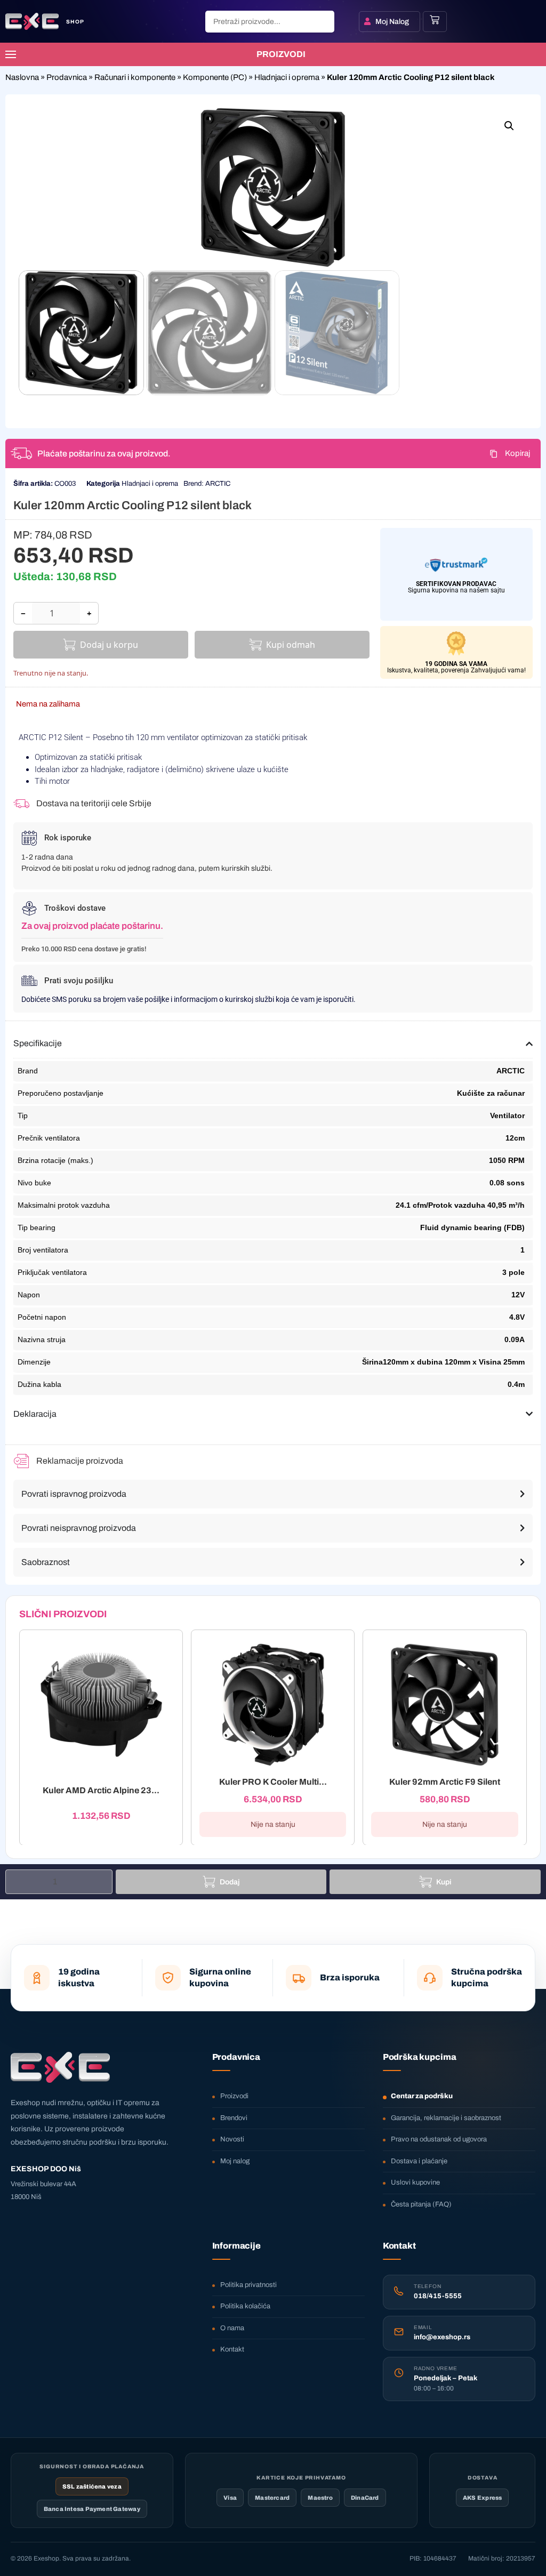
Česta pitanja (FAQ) (421, 2204)
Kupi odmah (291, 645)
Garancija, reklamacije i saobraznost (446, 2118)
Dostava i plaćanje (419, 2161)
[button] (509, 126)
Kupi (444, 1882)
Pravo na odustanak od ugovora (439, 2139)
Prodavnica (67, 77)
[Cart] (435, 20)
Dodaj (230, 1882)
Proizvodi (234, 2096)
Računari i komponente (135, 77)
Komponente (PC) (215, 77)
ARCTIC (218, 484)
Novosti (232, 2139)
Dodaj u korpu (109, 645)
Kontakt (232, 2349)
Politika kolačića (245, 2306)
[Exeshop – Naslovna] (60, 2067)
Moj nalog (235, 2161)
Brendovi (234, 2118)
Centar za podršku (422, 2096)
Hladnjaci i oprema (287, 77)
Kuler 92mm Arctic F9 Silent (445, 1782)
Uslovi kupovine (415, 2182)
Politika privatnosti (248, 2285)
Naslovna (22, 77)
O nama (232, 2328)
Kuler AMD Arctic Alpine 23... (101, 1790)
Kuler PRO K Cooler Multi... (273, 1782)
